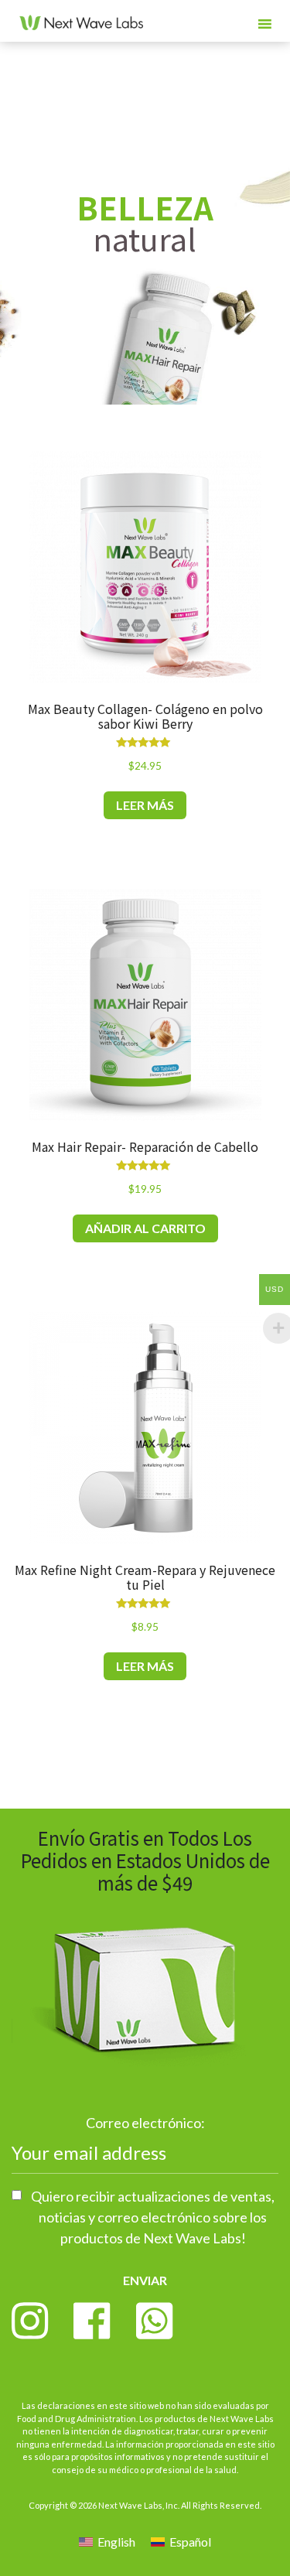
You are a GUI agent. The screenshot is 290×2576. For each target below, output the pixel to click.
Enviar (145, 2280)
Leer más (145, 805)
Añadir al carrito (145, 1228)
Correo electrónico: (145, 2123)
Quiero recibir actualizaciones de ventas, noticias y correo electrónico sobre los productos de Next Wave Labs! (153, 2217)
